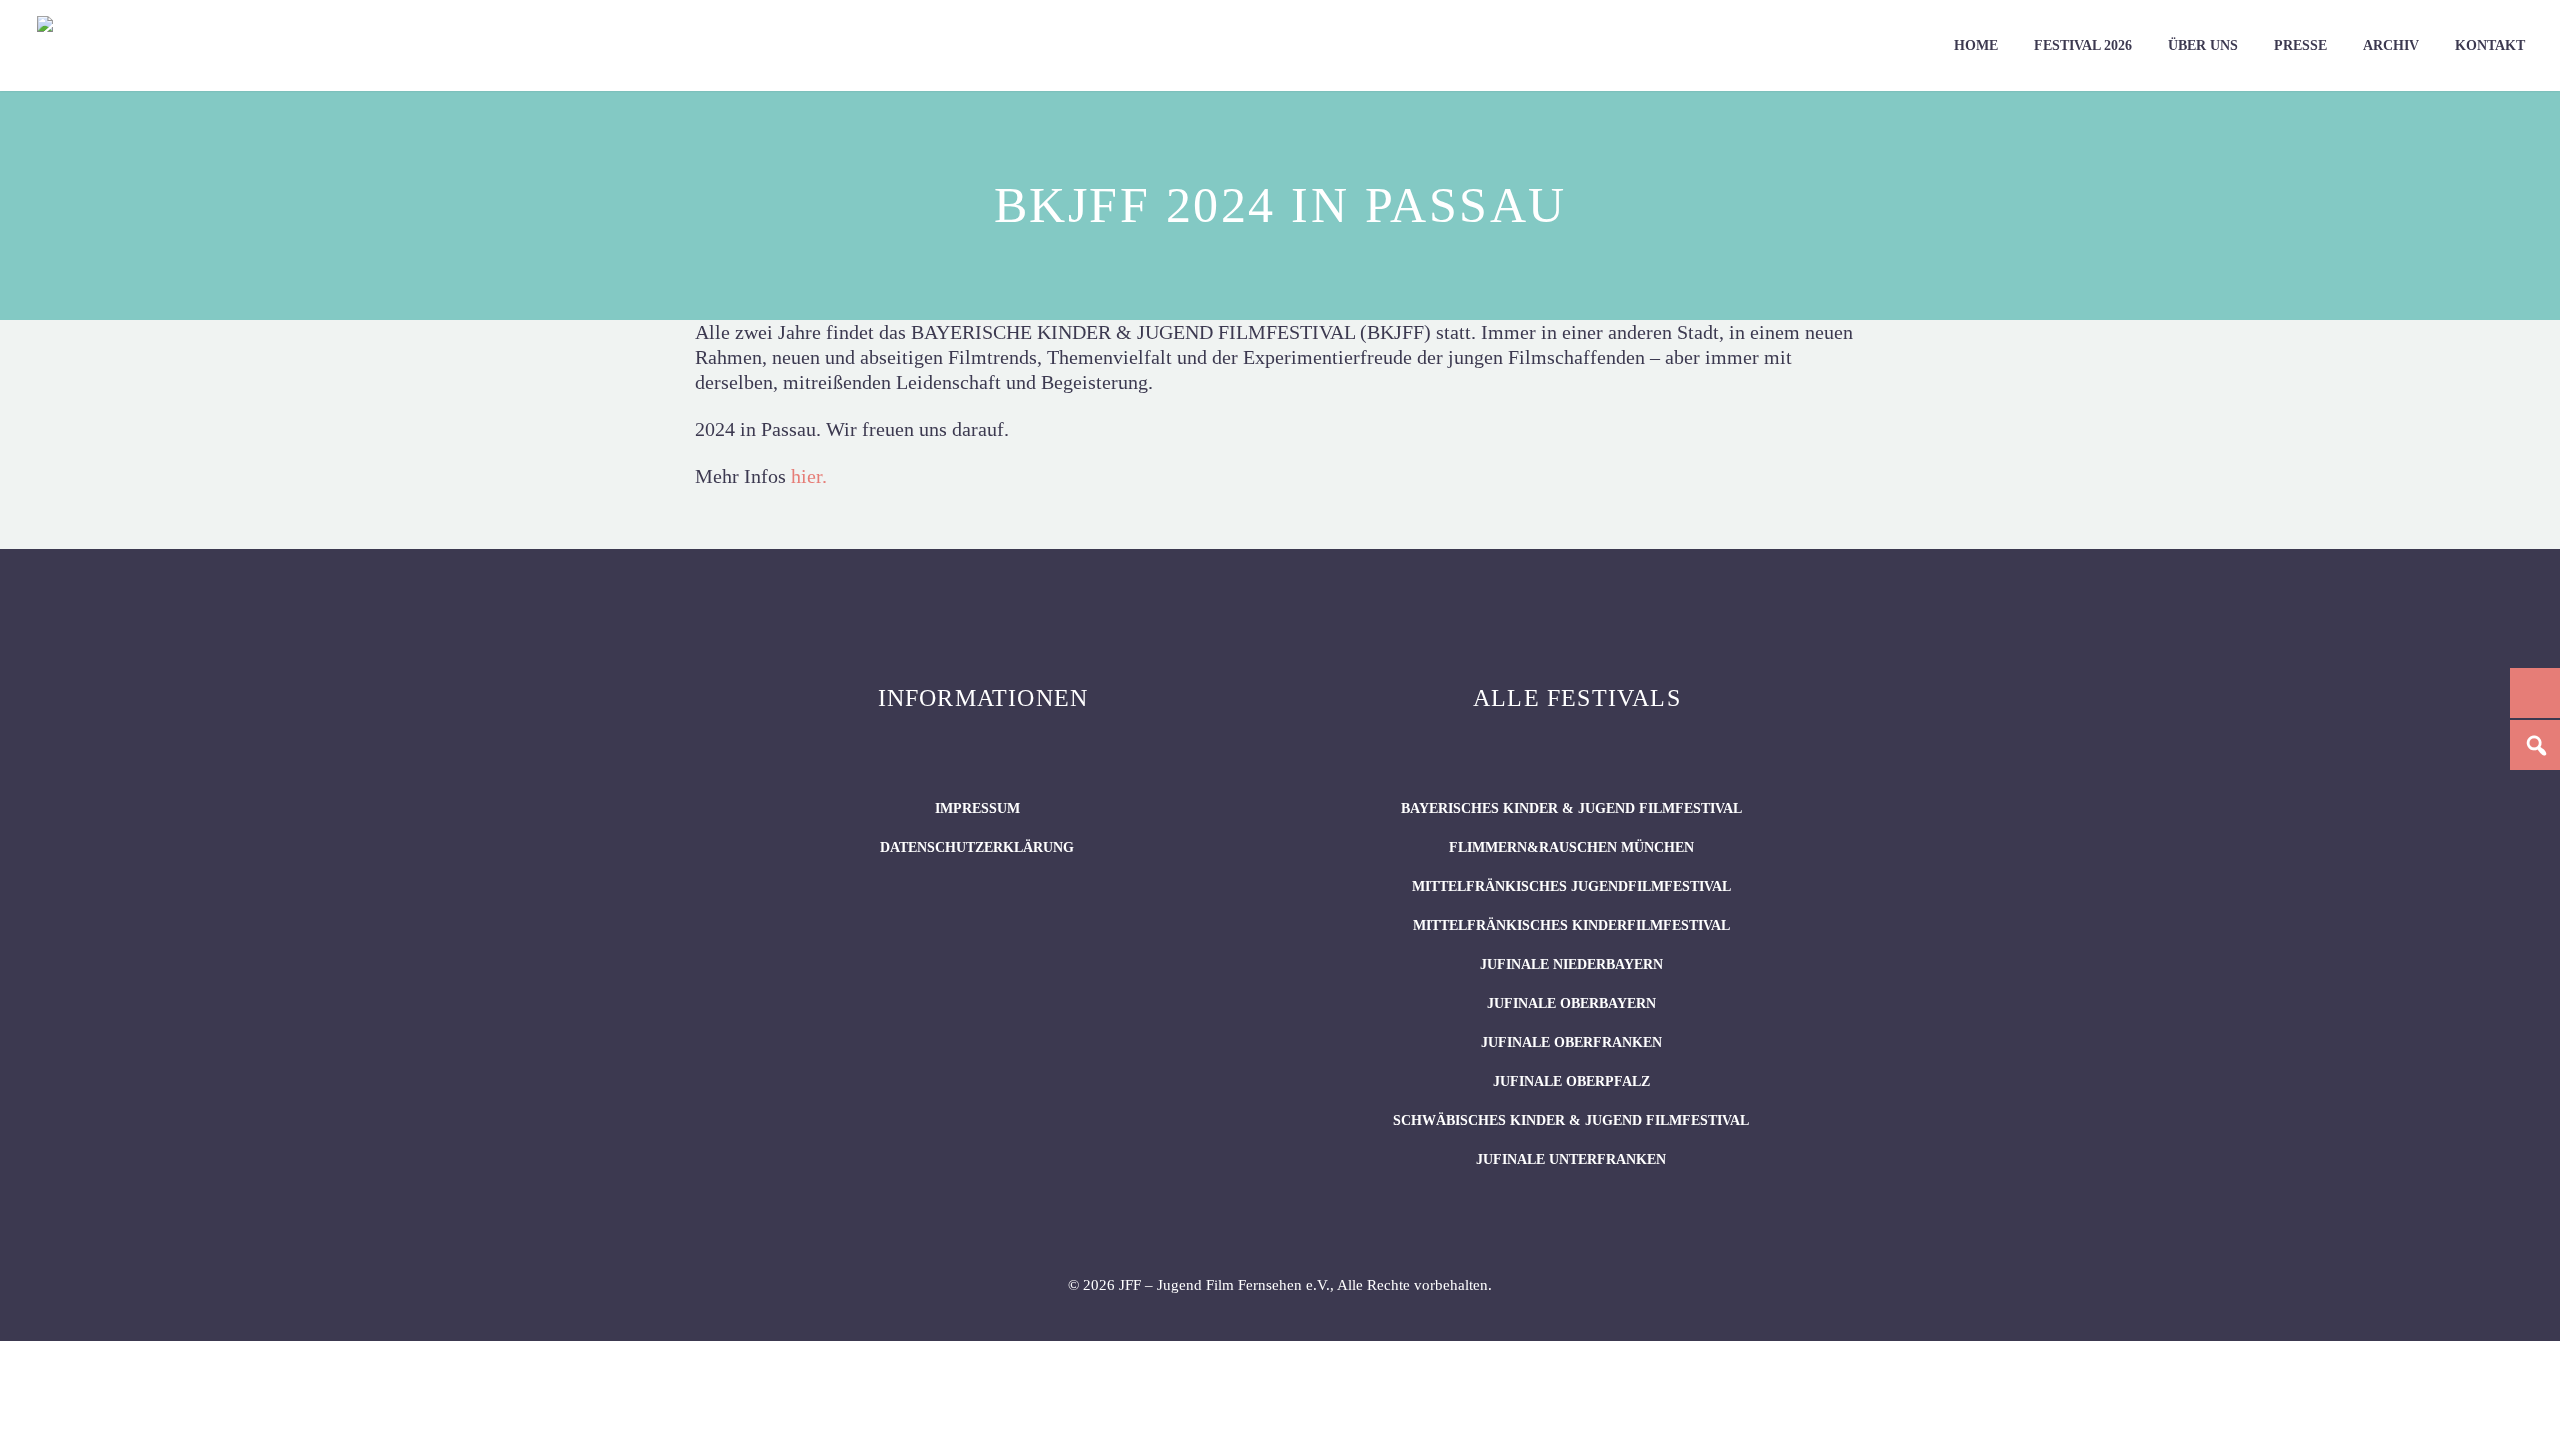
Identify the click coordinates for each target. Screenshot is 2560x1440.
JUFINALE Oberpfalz (1571, 1081)
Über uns (2203, 45)
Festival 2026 (2083, 45)
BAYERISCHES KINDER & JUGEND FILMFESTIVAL (1571, 808)
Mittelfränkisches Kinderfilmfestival (1571, 925)
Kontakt (2490, 45)
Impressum (977, 808)
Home (1976, 45)
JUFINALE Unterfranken (1571, 1159)
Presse (2300, 45)
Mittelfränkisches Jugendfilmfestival (1571, 886)
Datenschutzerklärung (977, 847)
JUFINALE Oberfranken (1571, 1042)
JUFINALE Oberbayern (1571, 1003)
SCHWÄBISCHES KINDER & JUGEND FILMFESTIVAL (1571, 1120)
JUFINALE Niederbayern (1571, 964)
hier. (809, 476)
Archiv (2391, 45)
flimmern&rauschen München (1571, 847)
